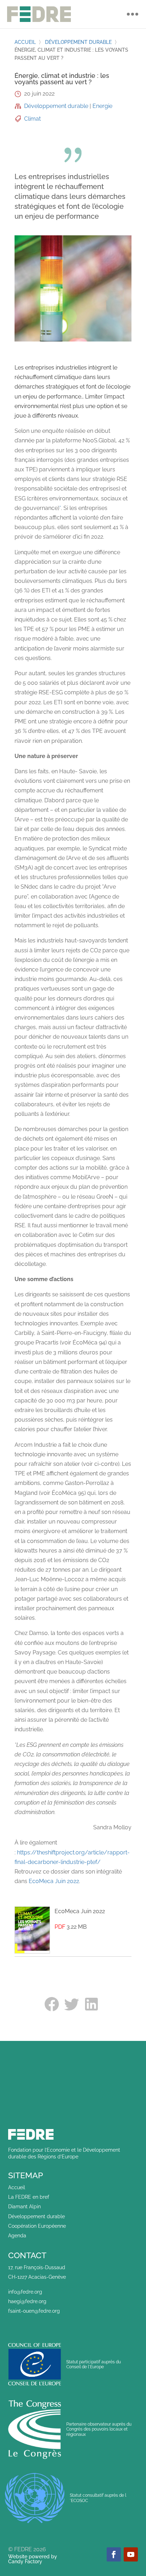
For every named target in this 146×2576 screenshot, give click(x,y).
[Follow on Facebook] (114, 2554)
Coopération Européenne (37, 2226)
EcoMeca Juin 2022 (54, 1881)
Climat (32, 119)
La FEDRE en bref (29, 2197)
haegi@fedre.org (27, 2301)
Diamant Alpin (24, 2207)
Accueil (25, 42)
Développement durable (78, 42)
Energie (102, 106)
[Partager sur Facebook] (53, 2004)
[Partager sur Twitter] (73, 2004)
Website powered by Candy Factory (33, 2559)
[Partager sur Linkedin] (93, 2004)
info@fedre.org (25, 2292)
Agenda (17, 2236)
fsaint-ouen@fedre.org (34, 2311)
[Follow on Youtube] (131, 2554)
